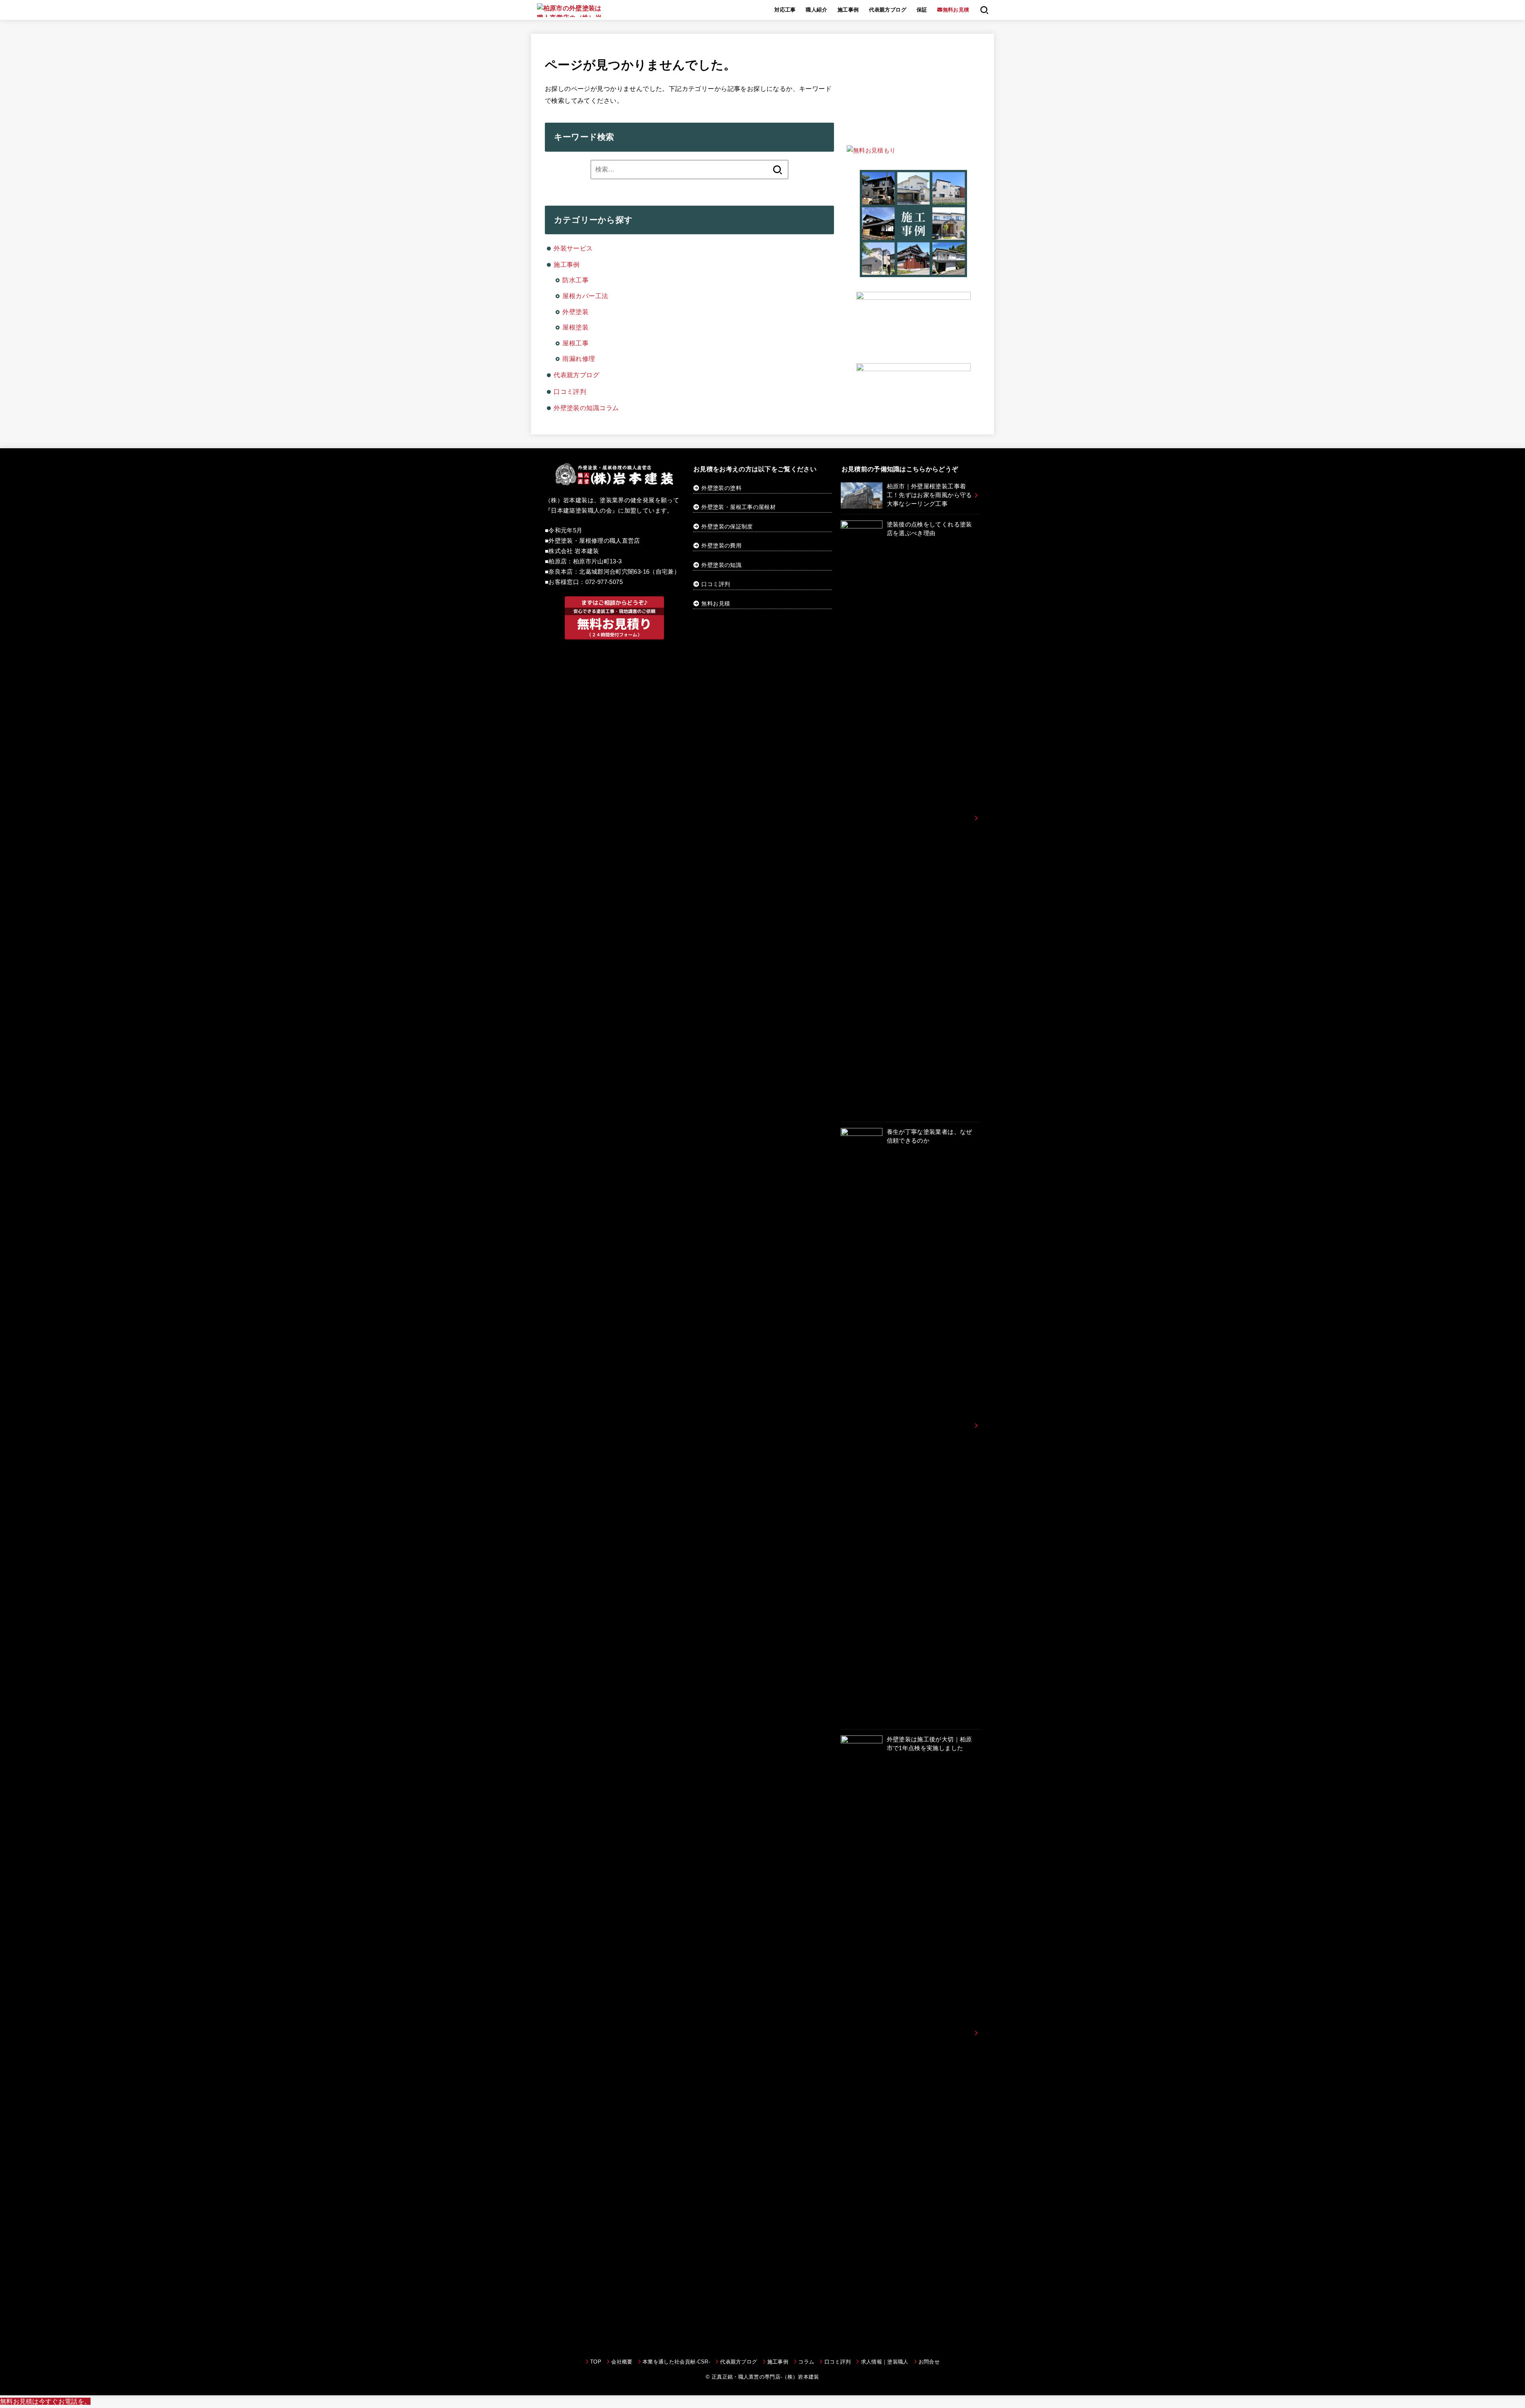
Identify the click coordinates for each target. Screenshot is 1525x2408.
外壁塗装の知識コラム (586, 408)
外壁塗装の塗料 (721, 488)
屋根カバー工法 (585, 296)
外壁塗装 (575, 312)
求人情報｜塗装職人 (885, 2362)
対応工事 (785, 10)
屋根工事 (575, 343)
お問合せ (929, 2362)
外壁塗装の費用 (721, 546)
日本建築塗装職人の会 (581, 511)
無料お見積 (716, 603)
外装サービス (573, 248)
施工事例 (848, 10)
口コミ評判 (570, 391)
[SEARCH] (984, 10)
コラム (806, 2362)
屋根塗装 (575, 327)
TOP (596, 2362)
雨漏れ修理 (579, 359)
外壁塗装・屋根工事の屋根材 (738, 507)
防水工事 (575, 280)
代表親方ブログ (888, 10)
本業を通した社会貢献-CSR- (676, 2362)
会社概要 (622, 2362)
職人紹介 (817, 10)
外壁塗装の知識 (721, 565)
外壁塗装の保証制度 (727, 526)
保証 (922, 10)
